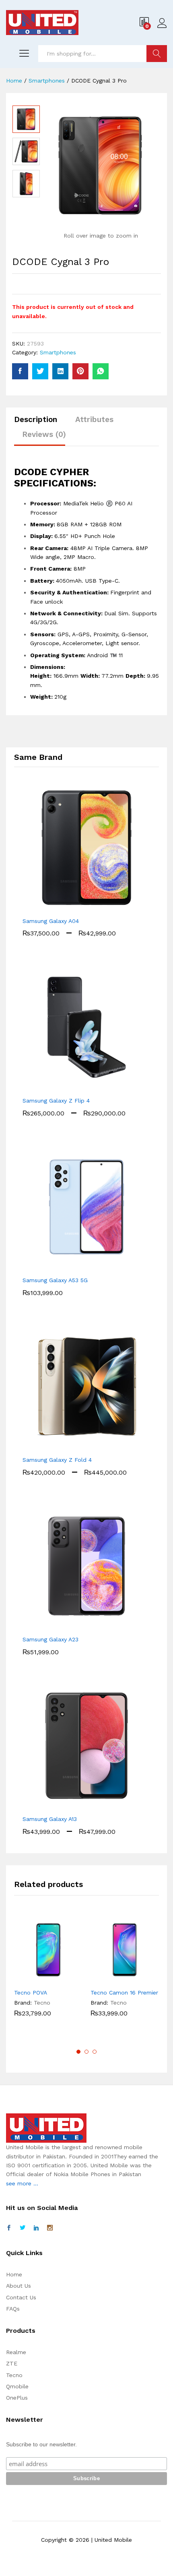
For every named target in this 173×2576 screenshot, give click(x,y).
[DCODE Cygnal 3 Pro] (20, 371)
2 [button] (86, 2052)
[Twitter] (23, 2228)
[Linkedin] (36, 2228)
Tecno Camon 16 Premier (124, 1993)
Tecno (42, 2003)
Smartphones (58, 352)
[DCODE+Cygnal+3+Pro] (40, 371)
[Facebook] (9, 2228)
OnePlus (17, 2398)
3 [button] (95, 2052)
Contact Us (21, 2297)
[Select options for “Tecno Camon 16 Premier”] (105, 1979)
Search (157, 54)
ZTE (12, 2363)
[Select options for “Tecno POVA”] (29, 1979)
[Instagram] (50, 2228)
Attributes (94, 419)
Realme (16, 2352)
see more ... (22, 2183)
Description (36, 419)
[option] (26, 119)
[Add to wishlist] (66, 1979)
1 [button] (78, 2052)
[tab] (40, 423)
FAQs (13, 2309)
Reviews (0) (44, 434)
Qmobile (17, 2386)
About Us (19, 2286)
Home (14, 2274)
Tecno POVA (31, 1993)
